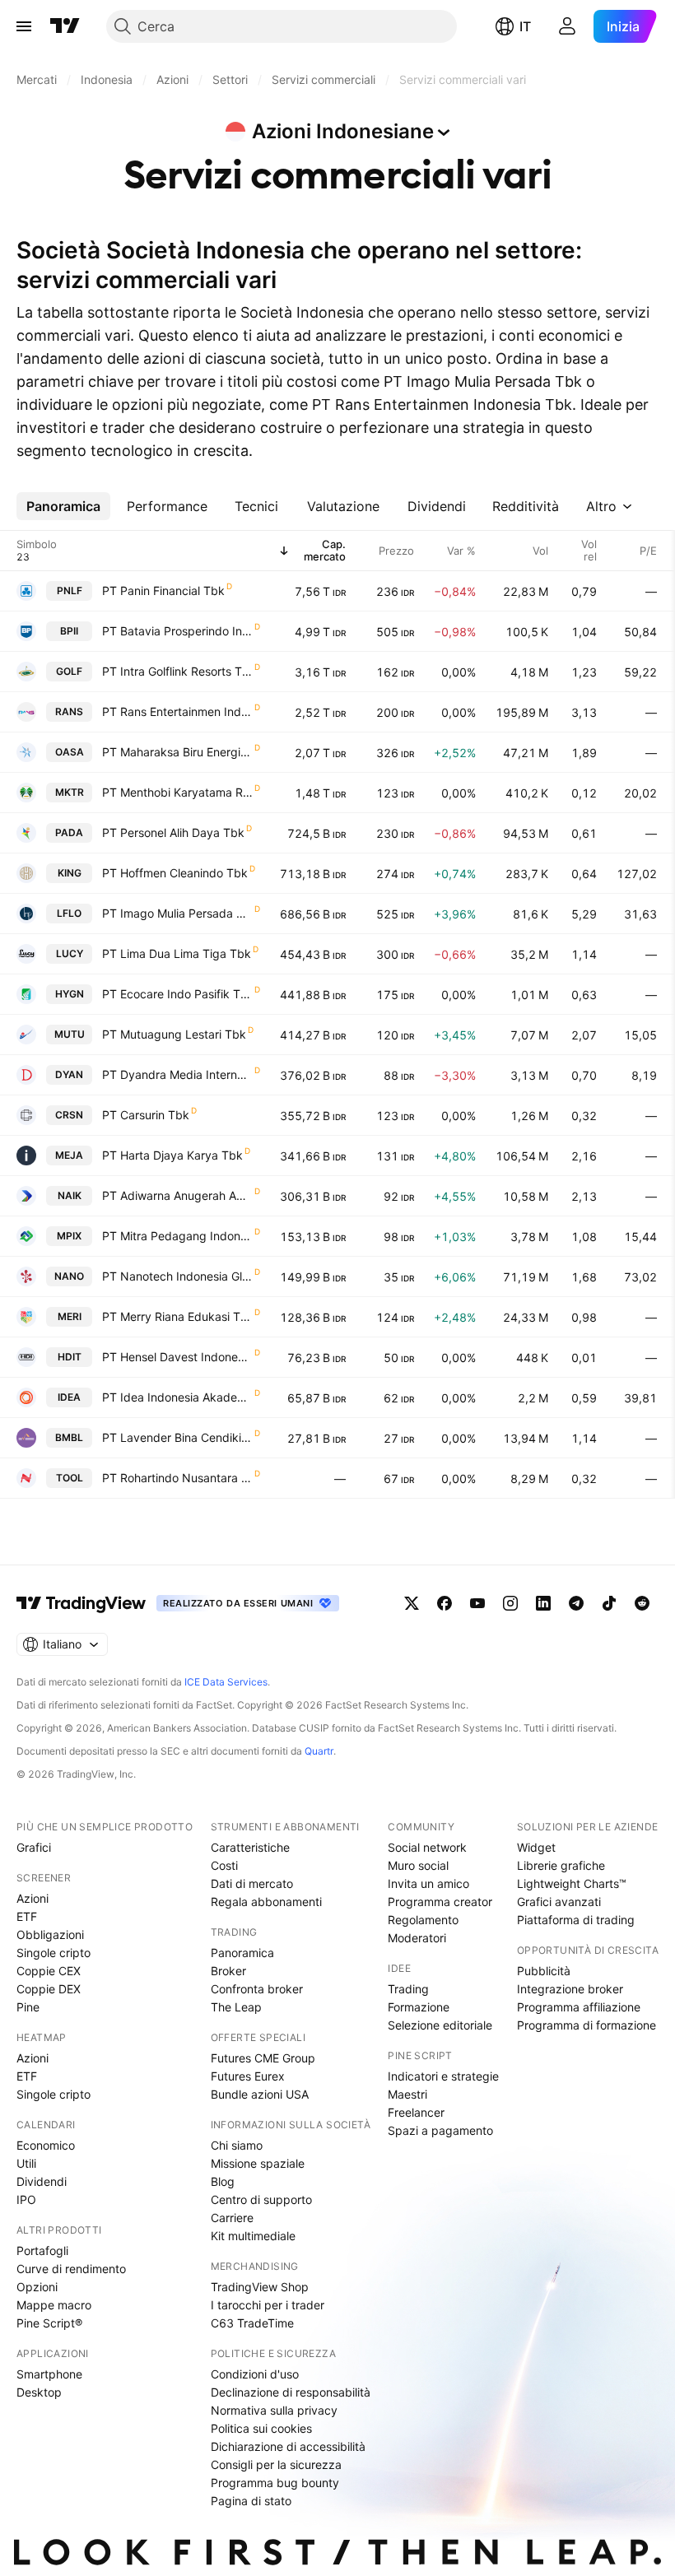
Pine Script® (49, 2323)
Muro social (418, 1865)
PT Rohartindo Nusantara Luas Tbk (177, 1478)
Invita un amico (428, 1883)
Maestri (407, 2094)
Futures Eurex (248, 2076)
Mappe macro (54, 2305)
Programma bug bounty (275, 2483)
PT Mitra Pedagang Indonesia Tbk (177, 1236)
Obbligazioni (50, 1934)
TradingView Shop (260, 2287)
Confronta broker (257, 1989)
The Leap (236, 2007)
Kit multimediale (253, 2236)
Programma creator (440, 1902)
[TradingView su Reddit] (642, 1603)
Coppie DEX (49, 1989)
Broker (228, 1971)
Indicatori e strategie (443, 2076)
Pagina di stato (251, 2501)
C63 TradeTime (252, 2323)
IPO (26, 2199)
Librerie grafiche (561, 1865)
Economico (46, 2145)
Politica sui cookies (261, 2428)
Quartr (319, 1751)
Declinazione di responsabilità (291, 2392)
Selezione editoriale (440, 2025)
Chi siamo (237, 2145)
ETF (27, 1916)
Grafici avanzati (559, 1902)
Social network (427, 1847)
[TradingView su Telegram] (576, 1603)
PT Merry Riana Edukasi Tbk (177, 1316)
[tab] (63, 506)
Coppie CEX (49, 1971)
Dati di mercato (252, 1883)
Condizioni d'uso (255, 2374)
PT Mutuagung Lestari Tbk (174, 1034)
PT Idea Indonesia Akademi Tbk (177, 1397)
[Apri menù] (24, 26)
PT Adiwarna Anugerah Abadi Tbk (177, 1195)
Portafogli (42, 2251)
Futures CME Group (263, 2058)
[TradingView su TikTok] (609, 1603)
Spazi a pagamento (440, 2130)
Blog (223, 2181)
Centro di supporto (261, 2199)
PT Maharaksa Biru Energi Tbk (177, 752)
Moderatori (417, 1938)
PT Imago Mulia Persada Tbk (177, 913)
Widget (536, 1847)
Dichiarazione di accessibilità (288, 2446)
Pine (28, 2007)
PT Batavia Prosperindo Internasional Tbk (177, 631)
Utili (26, 2163)
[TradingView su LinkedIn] (543, 1603)
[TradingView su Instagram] (510, 1603)
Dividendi (42, 2181)
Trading (408, 1989)
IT (525, 26)
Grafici (34, 1847)
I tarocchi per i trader (268, 2305)
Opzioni (37, 2287)
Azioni (33, 1898)
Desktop (39, 2392)
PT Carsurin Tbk (146, 1115)
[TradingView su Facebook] (445, 1603)
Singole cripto (54, 1953)
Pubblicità (544, 1971)
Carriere (232, 2218)
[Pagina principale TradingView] (65, 26)
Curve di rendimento (71, 2269)
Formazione (419, 2007)
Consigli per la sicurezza (276, 2464)
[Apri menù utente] (567, 26)
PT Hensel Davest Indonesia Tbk (177, 1357)
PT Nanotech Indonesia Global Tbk (177, 1276)
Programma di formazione (587, 2025)
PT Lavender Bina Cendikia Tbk (177, 1437)
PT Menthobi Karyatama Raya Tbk (177, 792)
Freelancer (416, 2112)
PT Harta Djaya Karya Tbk (172, 1155)
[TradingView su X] (412, 1603)
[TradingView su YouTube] (477, 1603)
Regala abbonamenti (266, 1902)
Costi (224, 1865)
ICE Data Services (226, 1682)
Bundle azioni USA (260, 2094)
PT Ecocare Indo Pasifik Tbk (177, 994)
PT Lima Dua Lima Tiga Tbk (177, 953)
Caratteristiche (250, 1847)
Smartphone (49, 2374)
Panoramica (242, 1953)
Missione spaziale (258, 2163)
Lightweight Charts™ (572, 1883)
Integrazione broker (570, 1989)
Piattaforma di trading (576, 1920)
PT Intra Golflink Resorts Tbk (177, 671)
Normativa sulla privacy (274, 2410)
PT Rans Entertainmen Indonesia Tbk (177, 711)
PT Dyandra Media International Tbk (177, 1074)
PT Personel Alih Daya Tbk (173, 832)
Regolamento (423, 1920)
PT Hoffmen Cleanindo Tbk (175, 873)
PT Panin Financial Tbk (163, 591)
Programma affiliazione (579, 2007)
